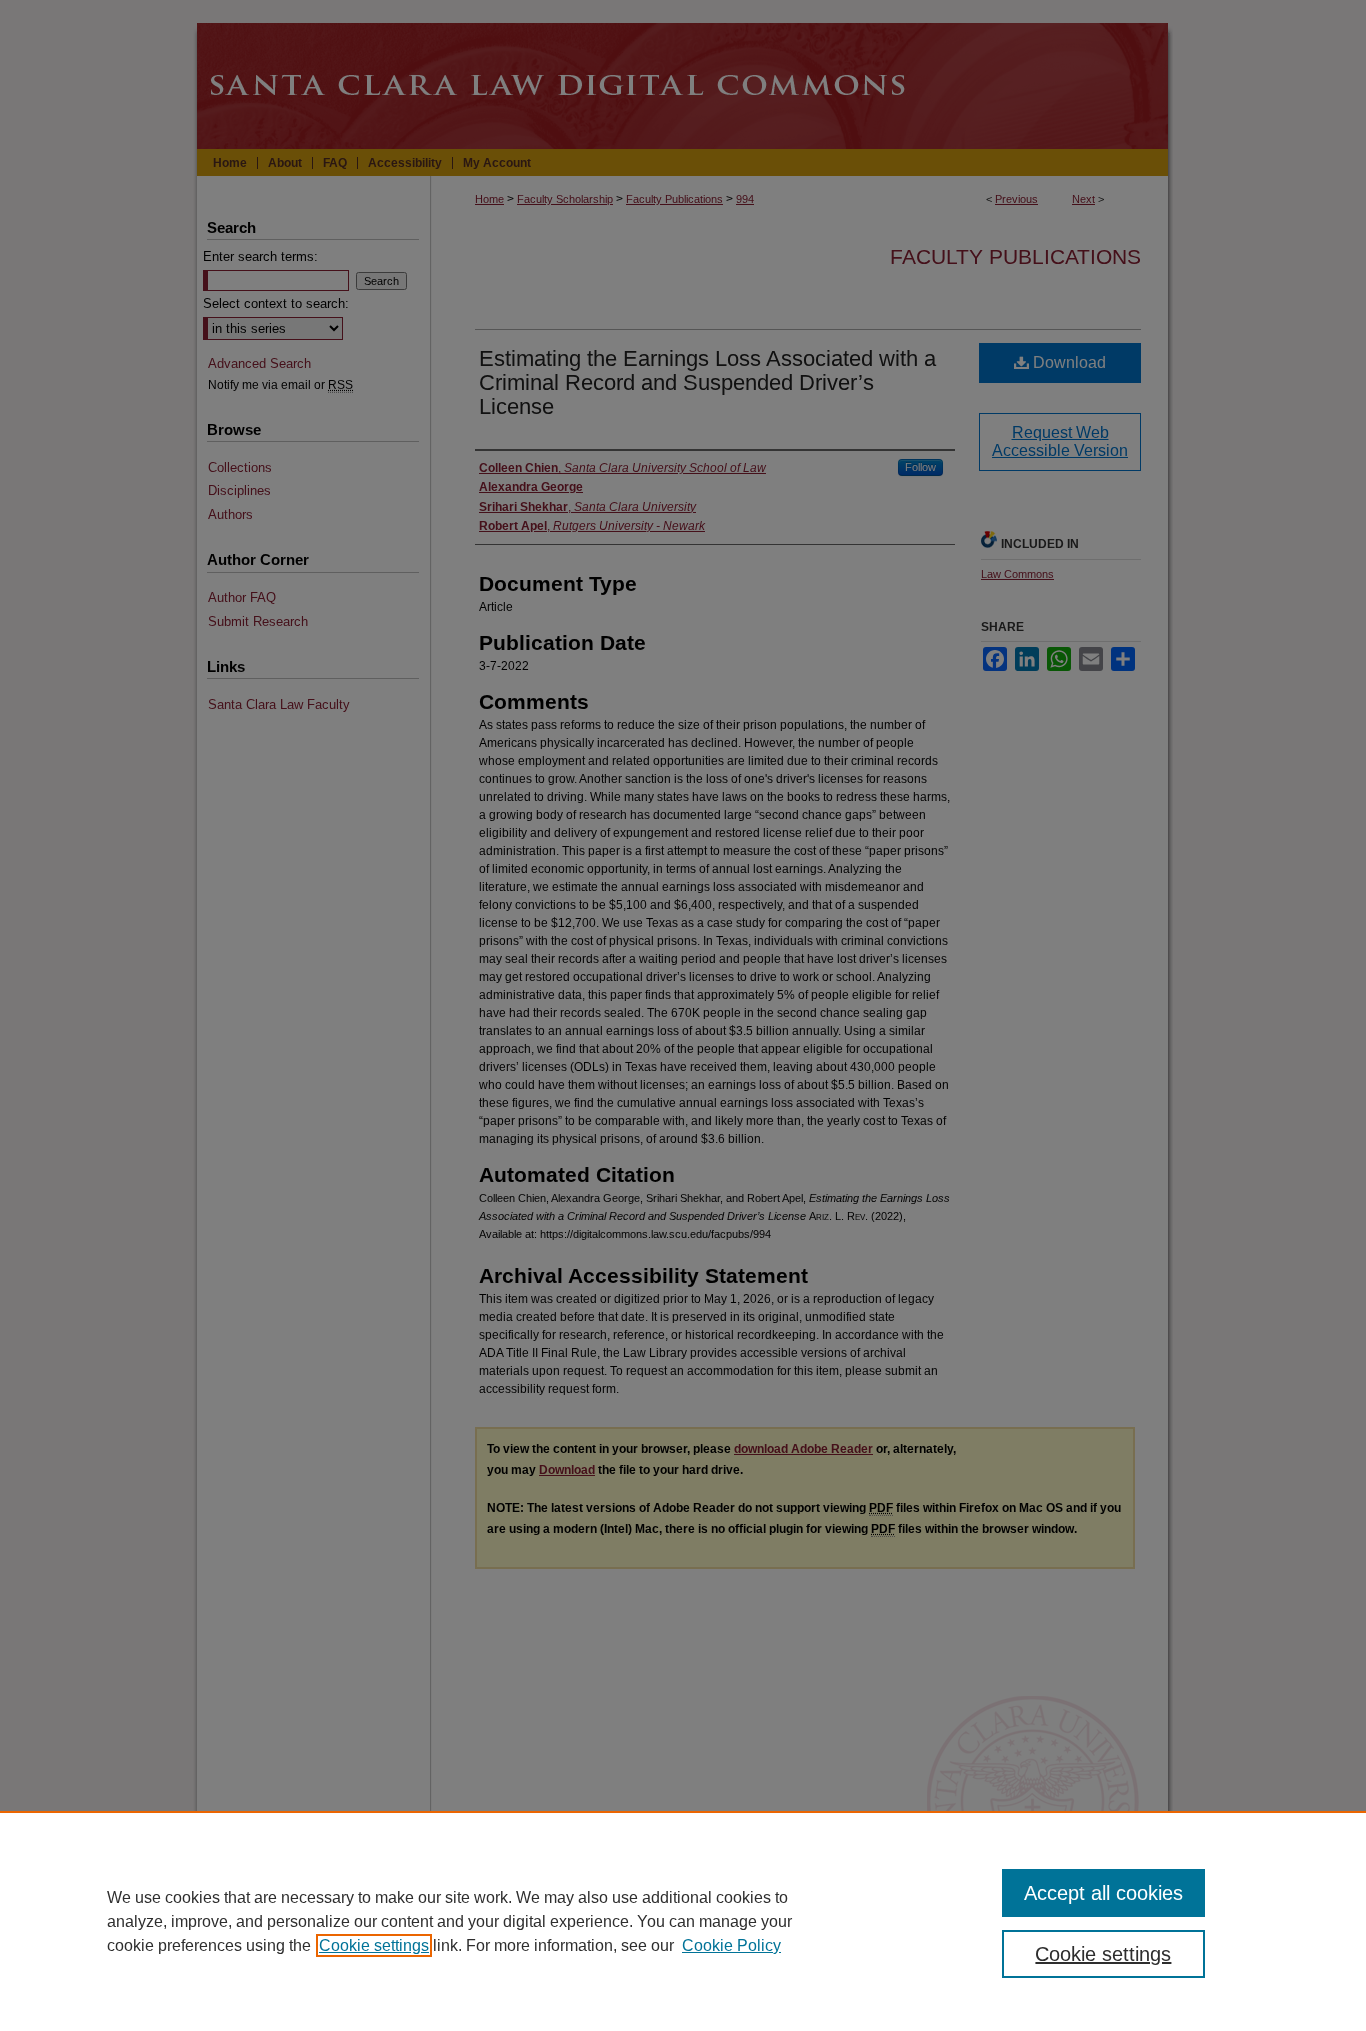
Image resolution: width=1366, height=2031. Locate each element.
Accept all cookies (1103, 1893)
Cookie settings (374, 1945)
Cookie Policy (731, 1945)
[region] (683, 1921)
